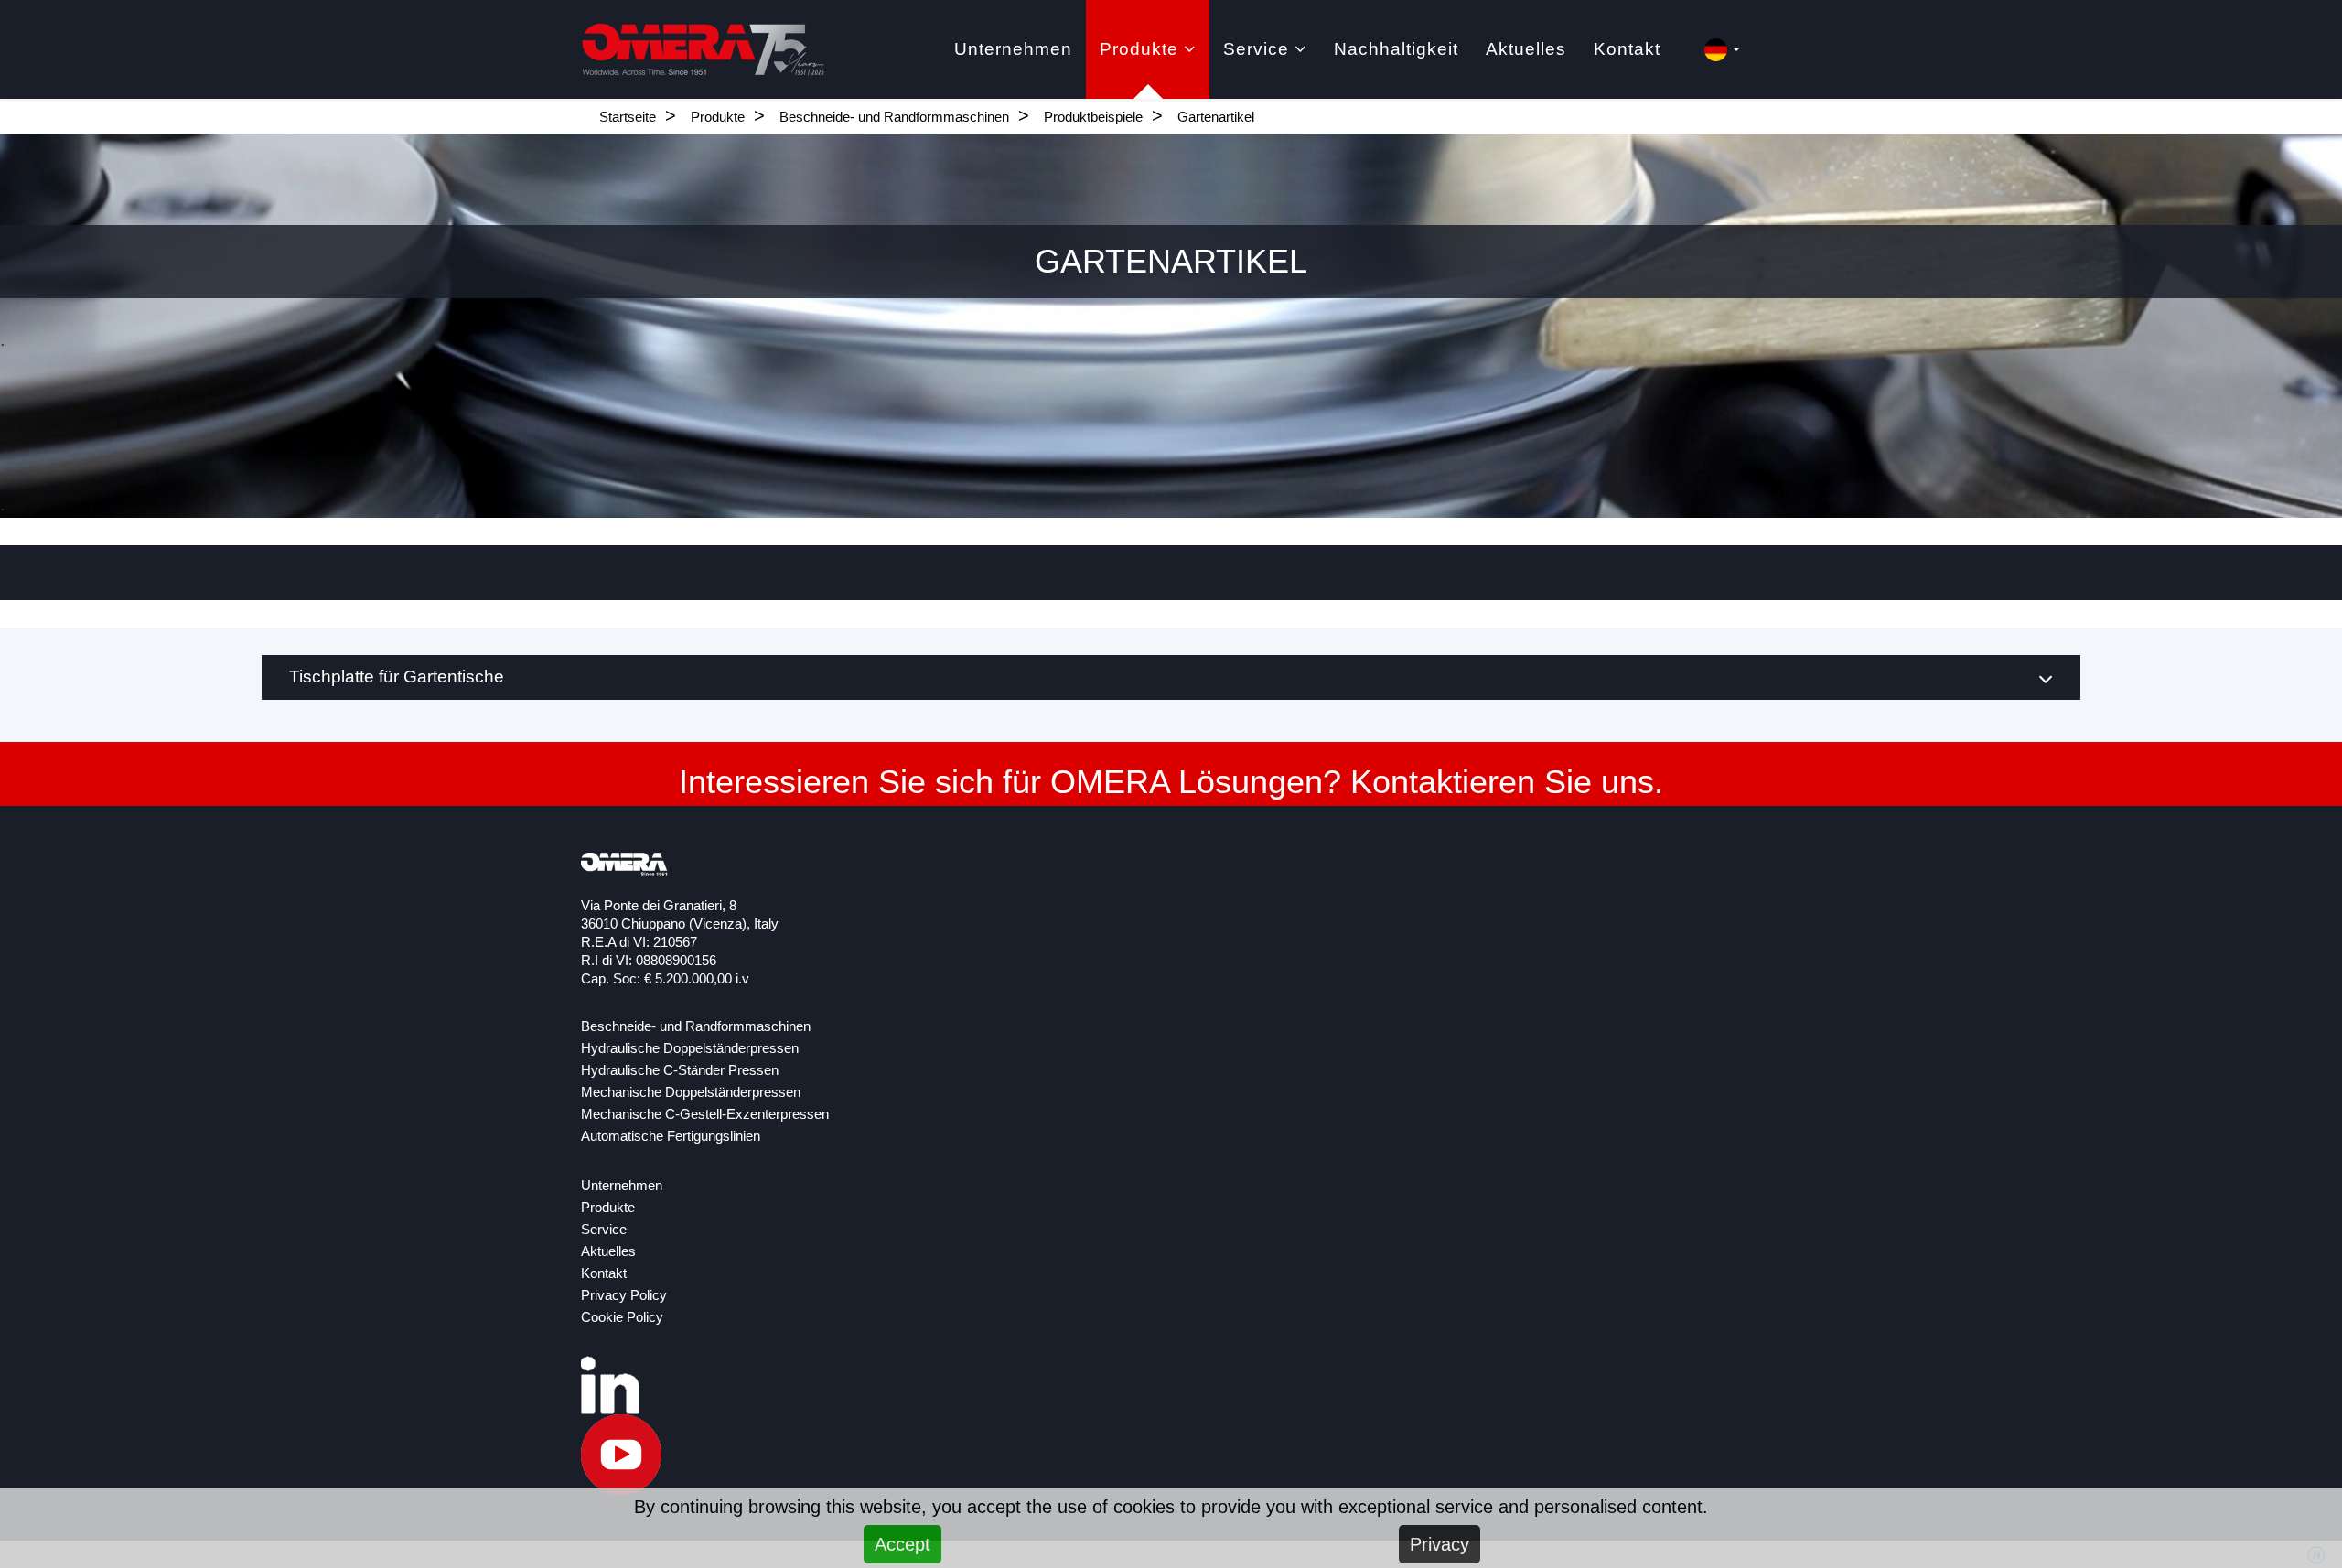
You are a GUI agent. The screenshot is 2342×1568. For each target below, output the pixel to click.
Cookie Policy (622, 1317)
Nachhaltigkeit (1396, 49)
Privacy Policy (624, 1295)
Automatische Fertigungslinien (671, 1136)
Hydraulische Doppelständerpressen (690, 1048)
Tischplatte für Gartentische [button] (397, 677)
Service (1256, 49)
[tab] (1171, 677)
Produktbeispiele (1093, 117)
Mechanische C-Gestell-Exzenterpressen (705, 1114)
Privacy (1440, 1544)
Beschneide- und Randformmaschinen (894, 117)
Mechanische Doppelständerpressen (691, 1092)
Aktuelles (1526, 49)
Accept (902, 1544)
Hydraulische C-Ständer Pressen (680, 1070)
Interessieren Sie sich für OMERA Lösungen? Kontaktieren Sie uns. (1171, 782)
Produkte (1139, 49)
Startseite (628, 117)
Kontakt (1627, 49)
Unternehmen (1013, 49)
